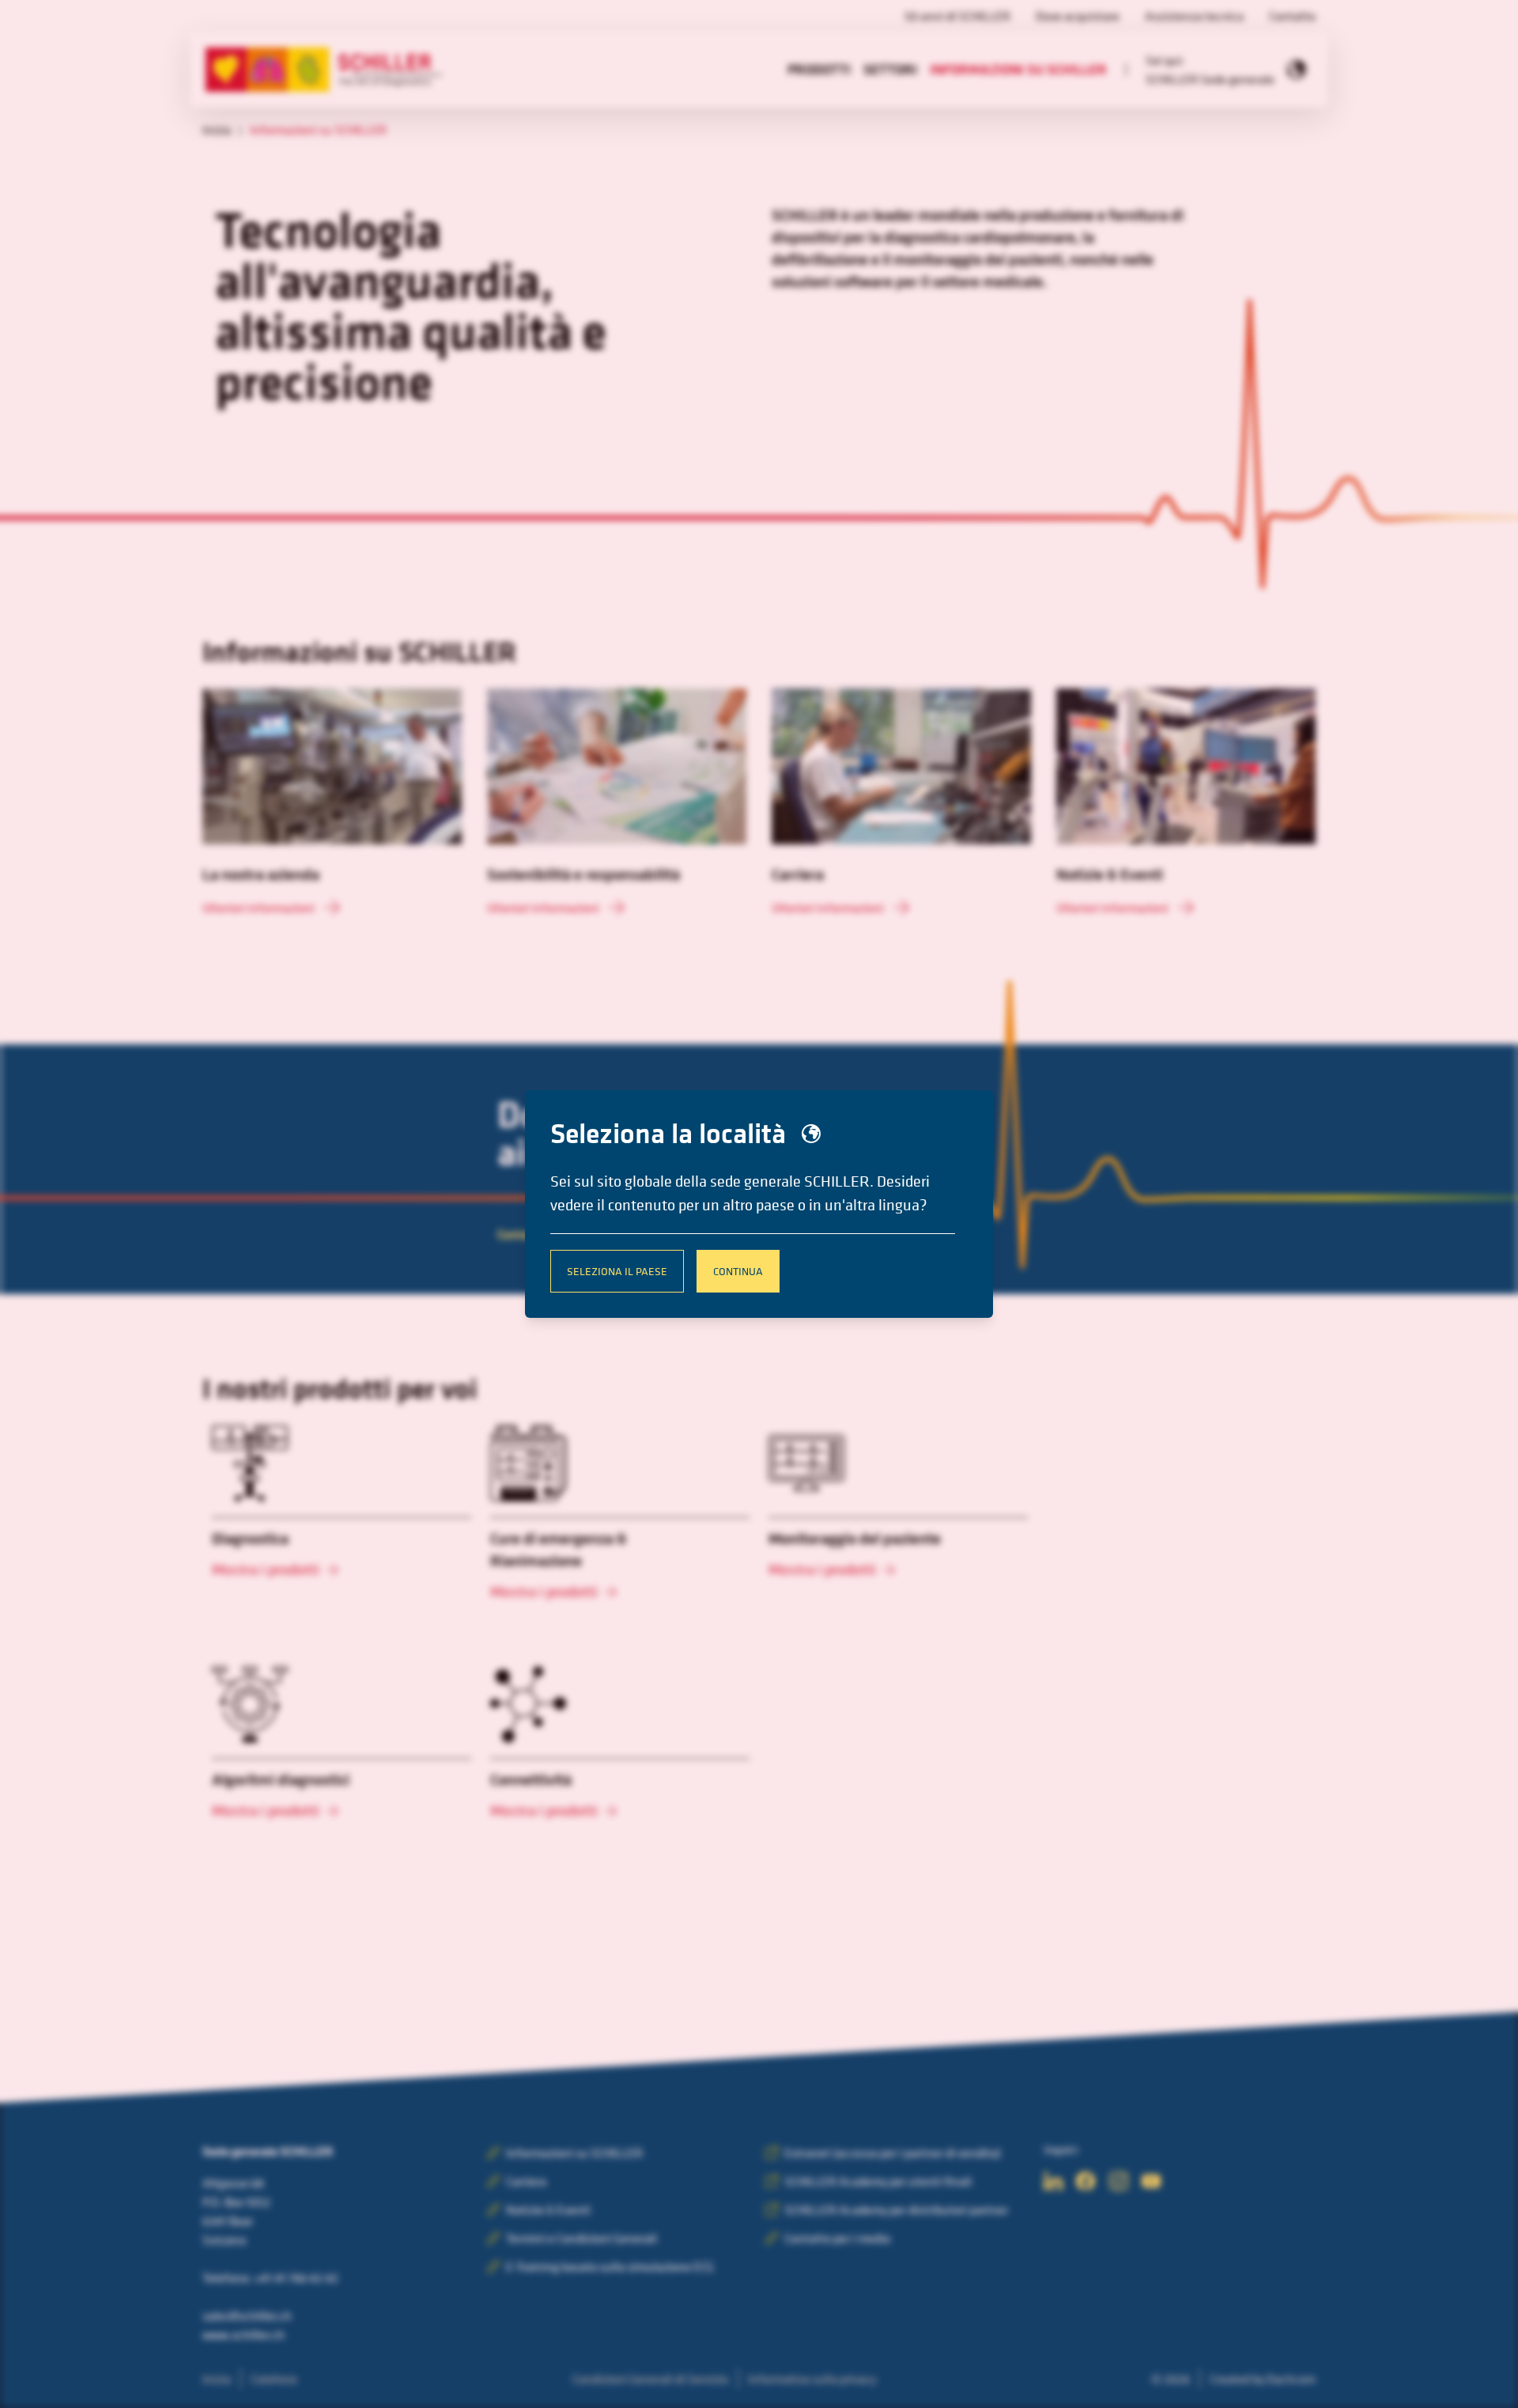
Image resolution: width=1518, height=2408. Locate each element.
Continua (738, 1271)
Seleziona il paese (617, 1271)
